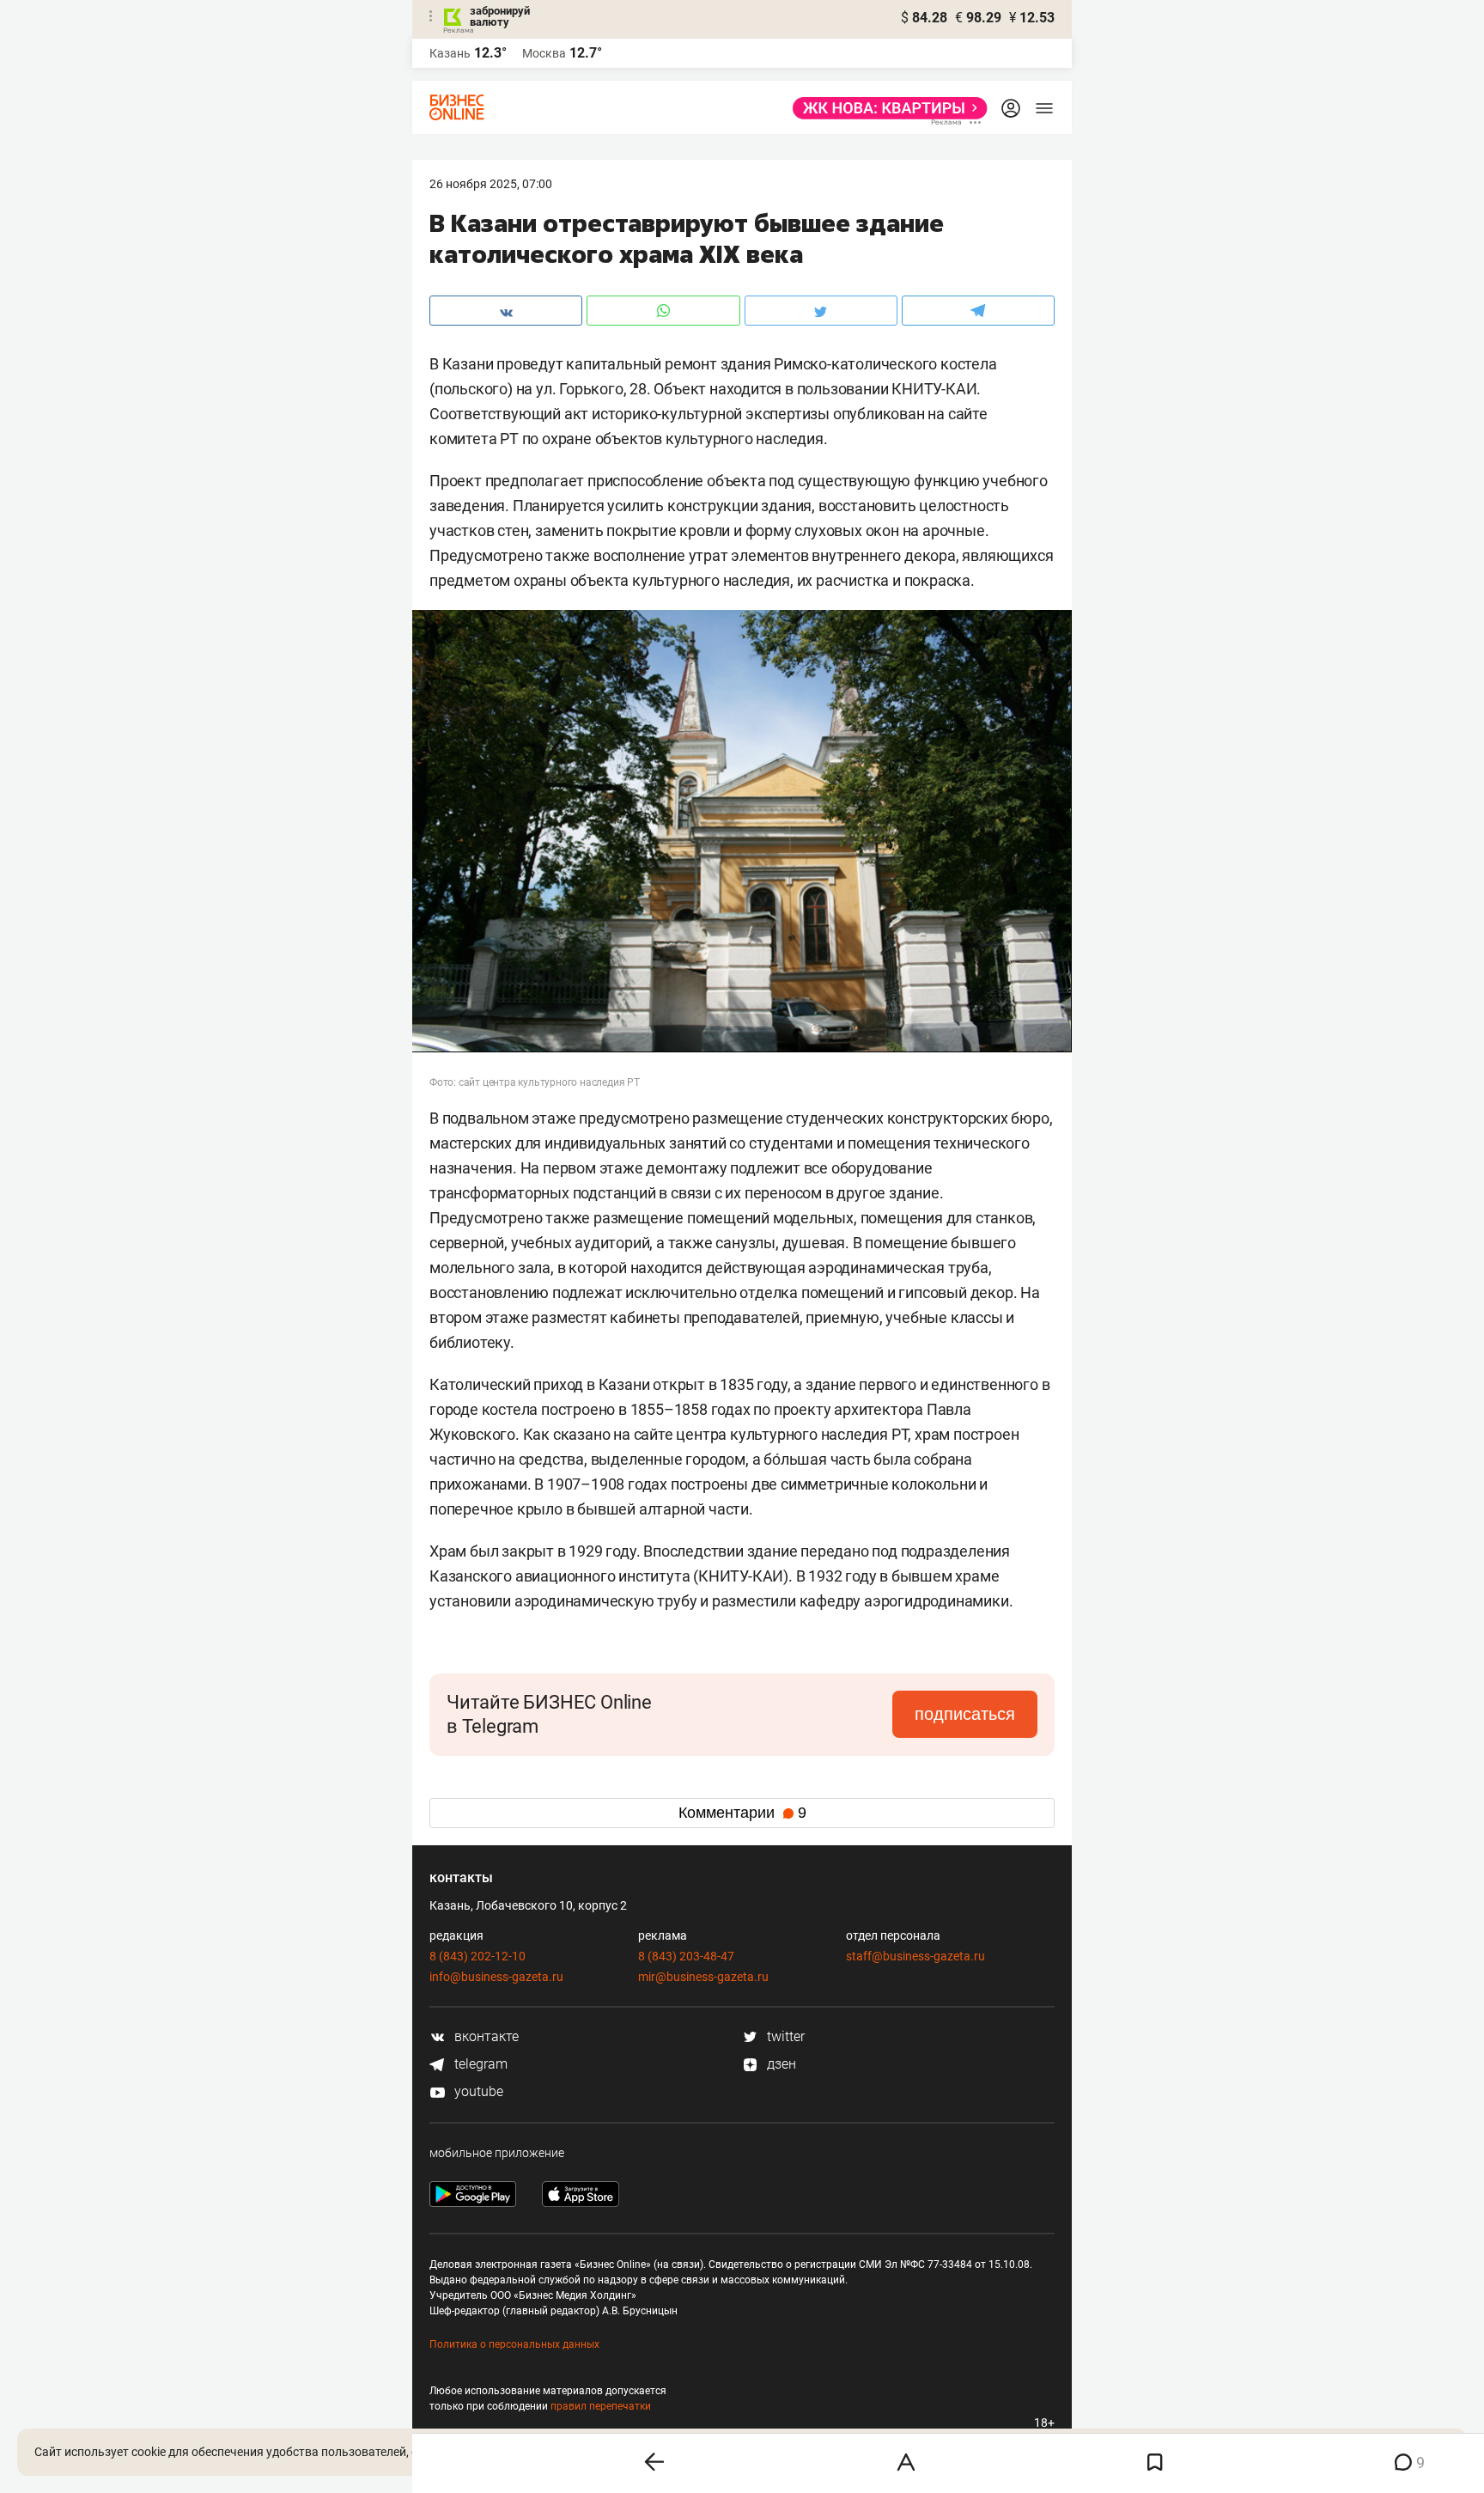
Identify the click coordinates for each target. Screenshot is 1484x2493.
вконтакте (485, 2036)
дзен (780, 2064)
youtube (477, 2091)
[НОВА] (885, 108)
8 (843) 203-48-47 (686, 1956)
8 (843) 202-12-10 (477, 1956)
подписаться (965, 1714)
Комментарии (742, 1813)
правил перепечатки (601, 2406)
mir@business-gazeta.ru (703, 1977)
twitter (784, 2036)
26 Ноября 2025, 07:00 (491, 184)
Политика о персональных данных (514, 2344)
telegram (479, 2064)
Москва (544, 53)
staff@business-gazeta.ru (915, 1956)
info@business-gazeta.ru (496, 1977)
